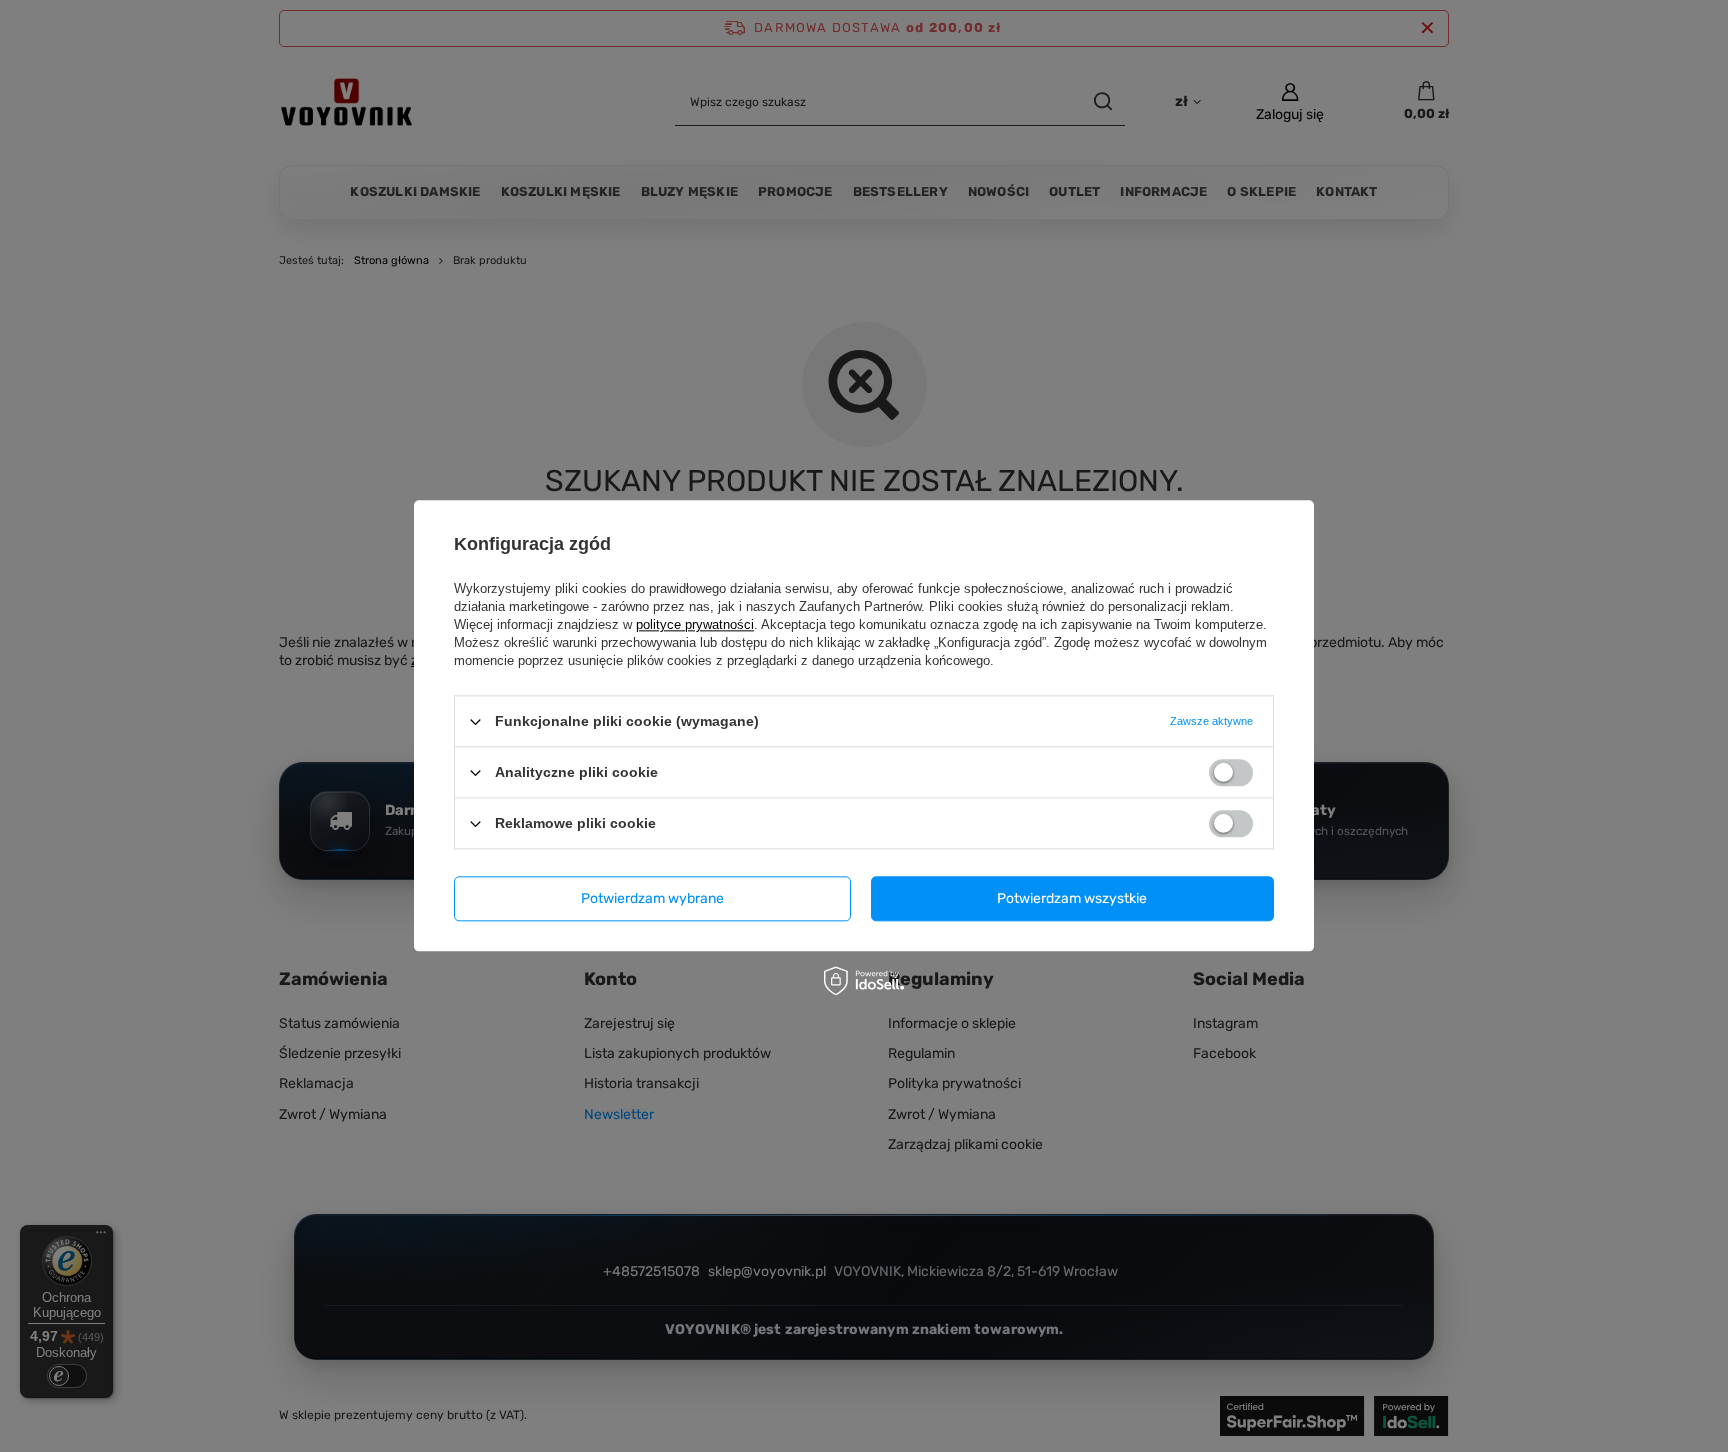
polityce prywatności (695, 624)
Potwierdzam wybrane (652, 898)
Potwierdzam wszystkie (1072, 898)
